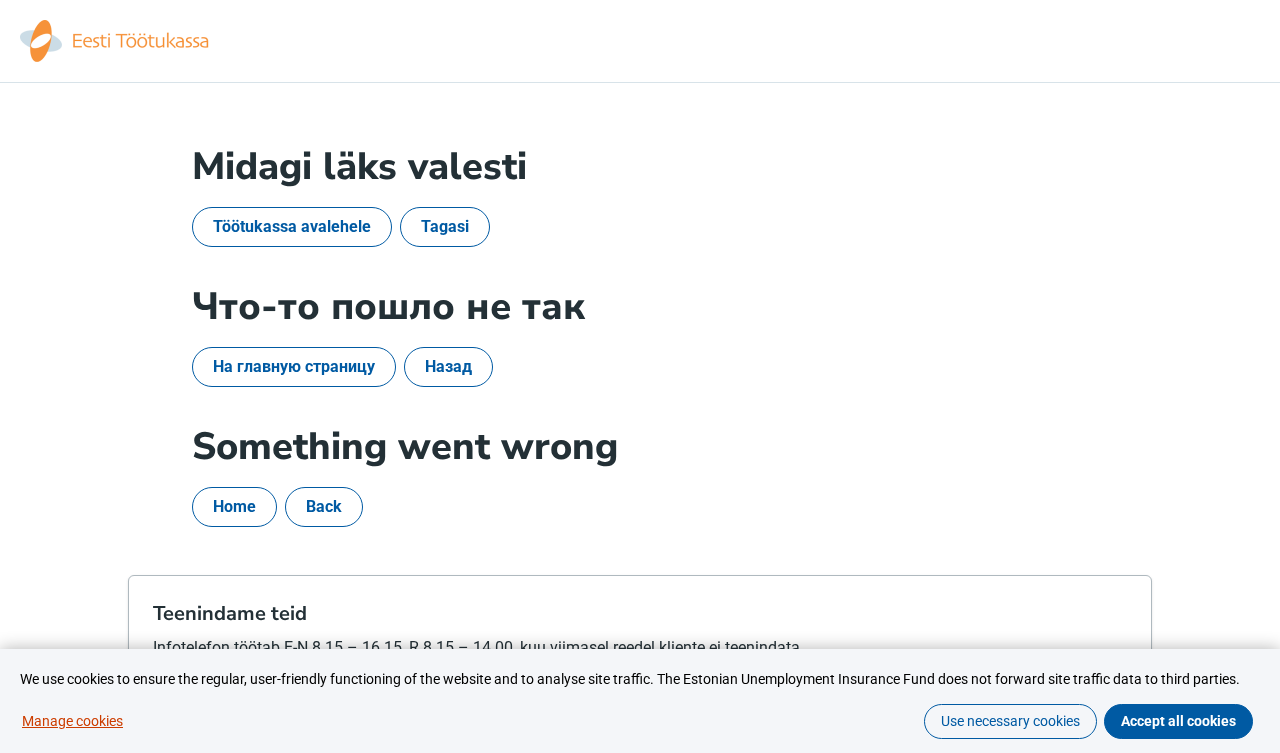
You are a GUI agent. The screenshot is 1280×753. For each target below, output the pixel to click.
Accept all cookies (1178, 721)
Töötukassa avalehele (292, 226)
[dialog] (640, 701)
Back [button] (324, 506)
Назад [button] (448, 366)
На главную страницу (294, 366)
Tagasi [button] (445, 226)
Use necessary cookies (1010, 721)
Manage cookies (72, 721)
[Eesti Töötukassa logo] (116, 41)
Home (234, 506)
